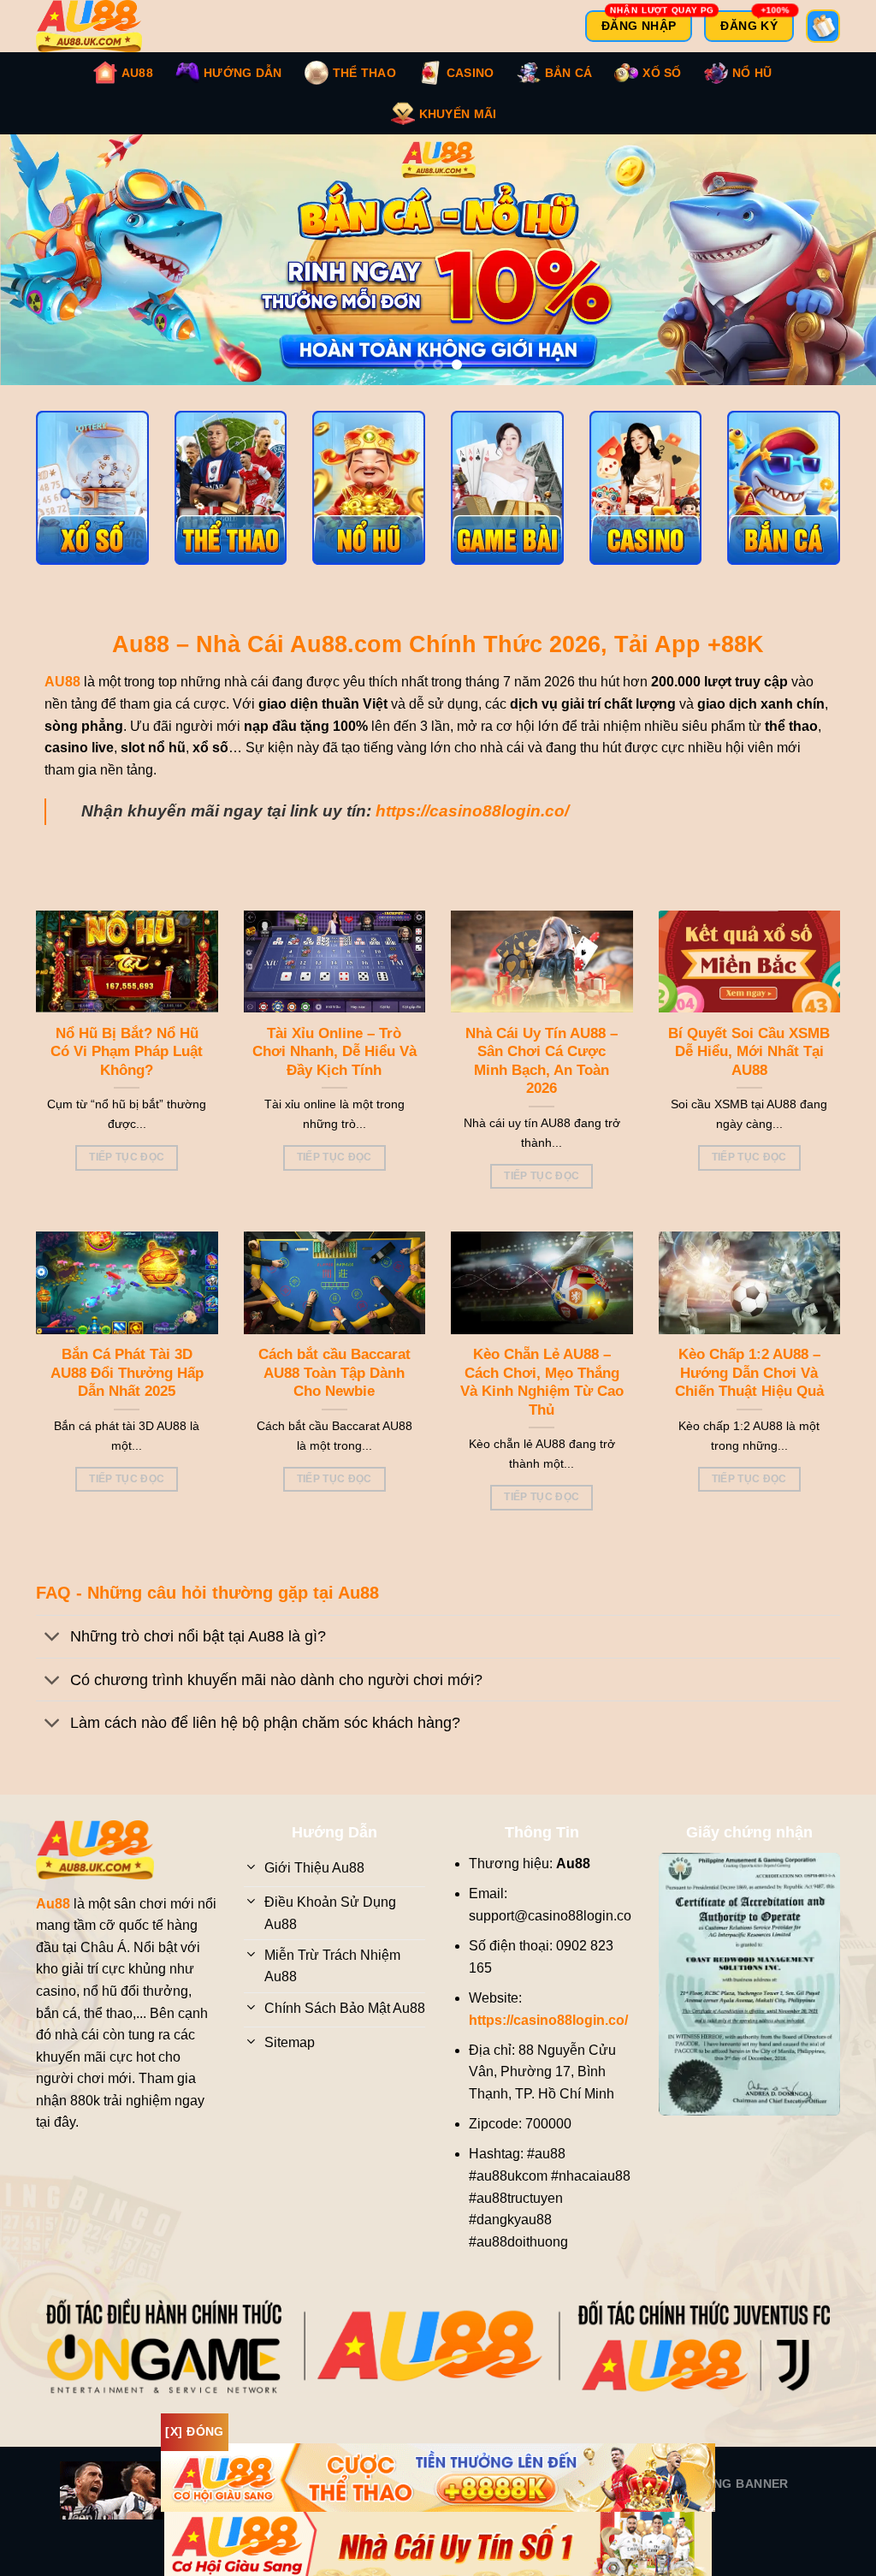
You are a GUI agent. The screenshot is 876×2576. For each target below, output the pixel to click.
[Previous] (39, 268)
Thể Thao (364, 73)
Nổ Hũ (752, 73)
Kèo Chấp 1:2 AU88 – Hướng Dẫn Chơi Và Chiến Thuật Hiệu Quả (749, 1390)
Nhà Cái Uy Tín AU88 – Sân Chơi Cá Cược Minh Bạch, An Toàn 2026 (542, 1078)
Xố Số (662, 73)
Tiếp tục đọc (127, 1174)
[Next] (837, 268)
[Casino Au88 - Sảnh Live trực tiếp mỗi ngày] (646, 505)
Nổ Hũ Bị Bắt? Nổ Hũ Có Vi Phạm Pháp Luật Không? (127, 1069)
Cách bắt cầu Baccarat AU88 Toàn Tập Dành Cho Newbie (334, 1390)
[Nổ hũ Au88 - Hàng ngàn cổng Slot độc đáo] (369, 505)
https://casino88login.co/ (472, 828)
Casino (471, 73)
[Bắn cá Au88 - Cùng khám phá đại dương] (784, 505)
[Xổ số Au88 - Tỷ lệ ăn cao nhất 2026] (92, 505)
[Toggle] (53, 1656)
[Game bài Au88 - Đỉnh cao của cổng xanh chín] (507, 505)
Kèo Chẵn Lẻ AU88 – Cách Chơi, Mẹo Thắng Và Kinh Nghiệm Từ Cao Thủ (542, 1399)
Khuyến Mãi (458, 114)
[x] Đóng (194, 2431)
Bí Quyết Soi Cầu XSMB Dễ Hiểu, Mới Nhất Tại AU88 (749, 1069)
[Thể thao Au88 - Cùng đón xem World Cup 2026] (231, 505)
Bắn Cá (569, 73)
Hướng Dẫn (243, 73)
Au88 (137, 73)
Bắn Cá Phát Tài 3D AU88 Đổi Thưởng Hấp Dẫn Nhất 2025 (127, 1390)
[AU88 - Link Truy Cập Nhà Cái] (100, 26)
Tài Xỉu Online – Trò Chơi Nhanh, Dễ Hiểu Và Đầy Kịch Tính (334, 1069)
